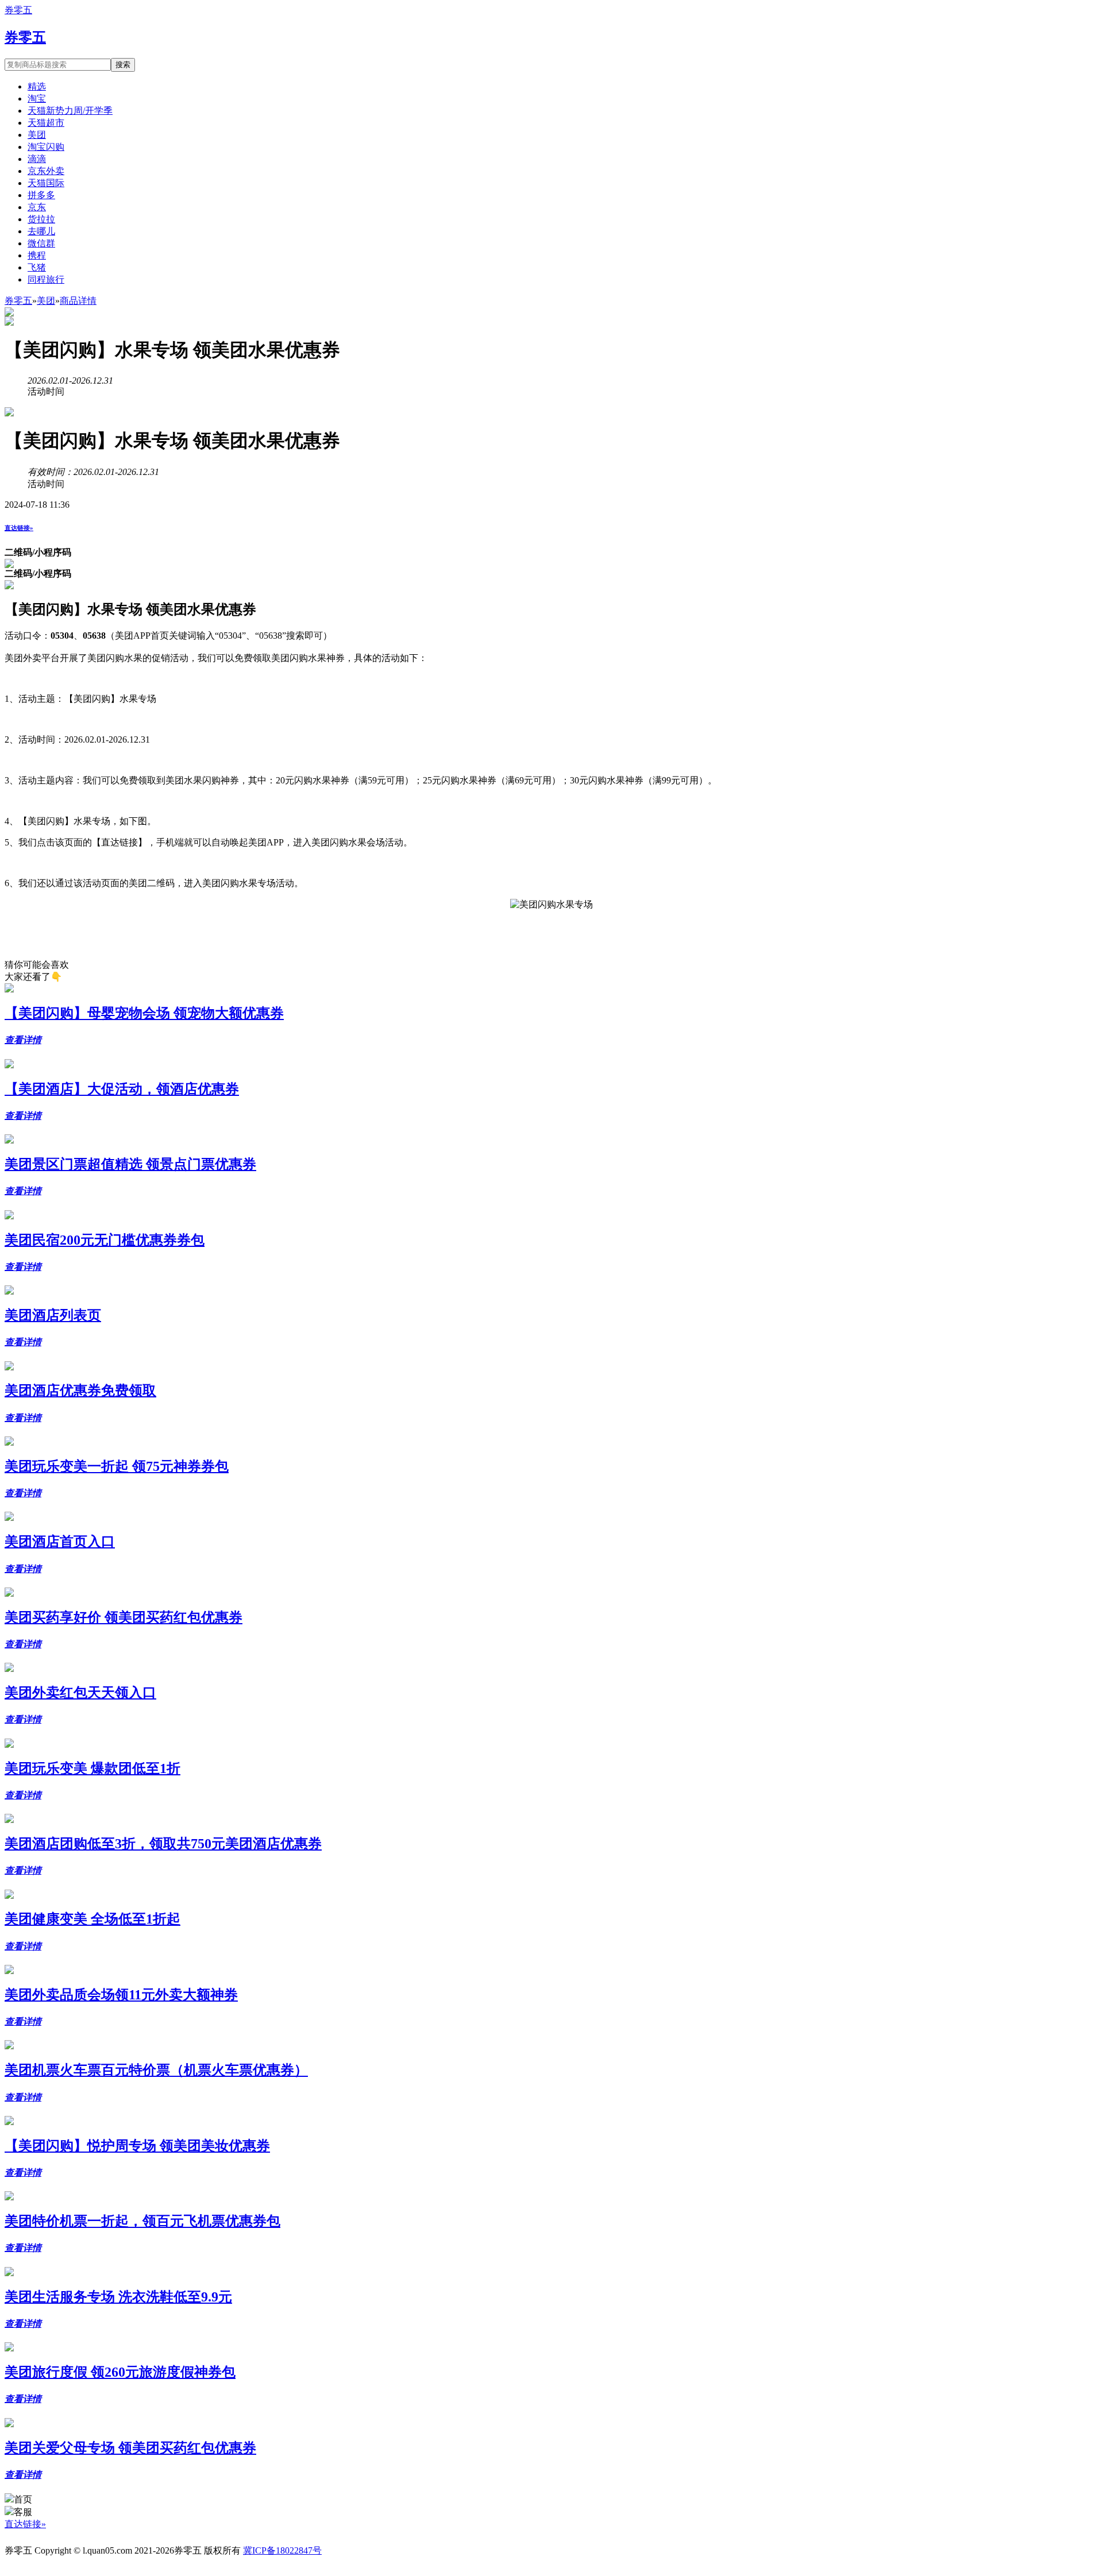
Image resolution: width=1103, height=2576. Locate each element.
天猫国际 (46, 183)
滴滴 (37, 159)
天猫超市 (46, 123)
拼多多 (41, 195)
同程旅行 (46, 279)
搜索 (123, 65)
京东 (37, 207)
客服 (23, 2512)
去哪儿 (41, 231)
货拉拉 (41, 219)
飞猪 (37, 267)
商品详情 (78, 301)
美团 (37, 135)
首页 (23, 2499)
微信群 (41, 243)
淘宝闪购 (46, 147)
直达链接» (19, 528)
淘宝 (37, 99)
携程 (37, 255)
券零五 (18, 10)
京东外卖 (46, 171)
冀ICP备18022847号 (282, 2550)
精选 (37, 86)
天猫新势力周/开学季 (70, 111)
